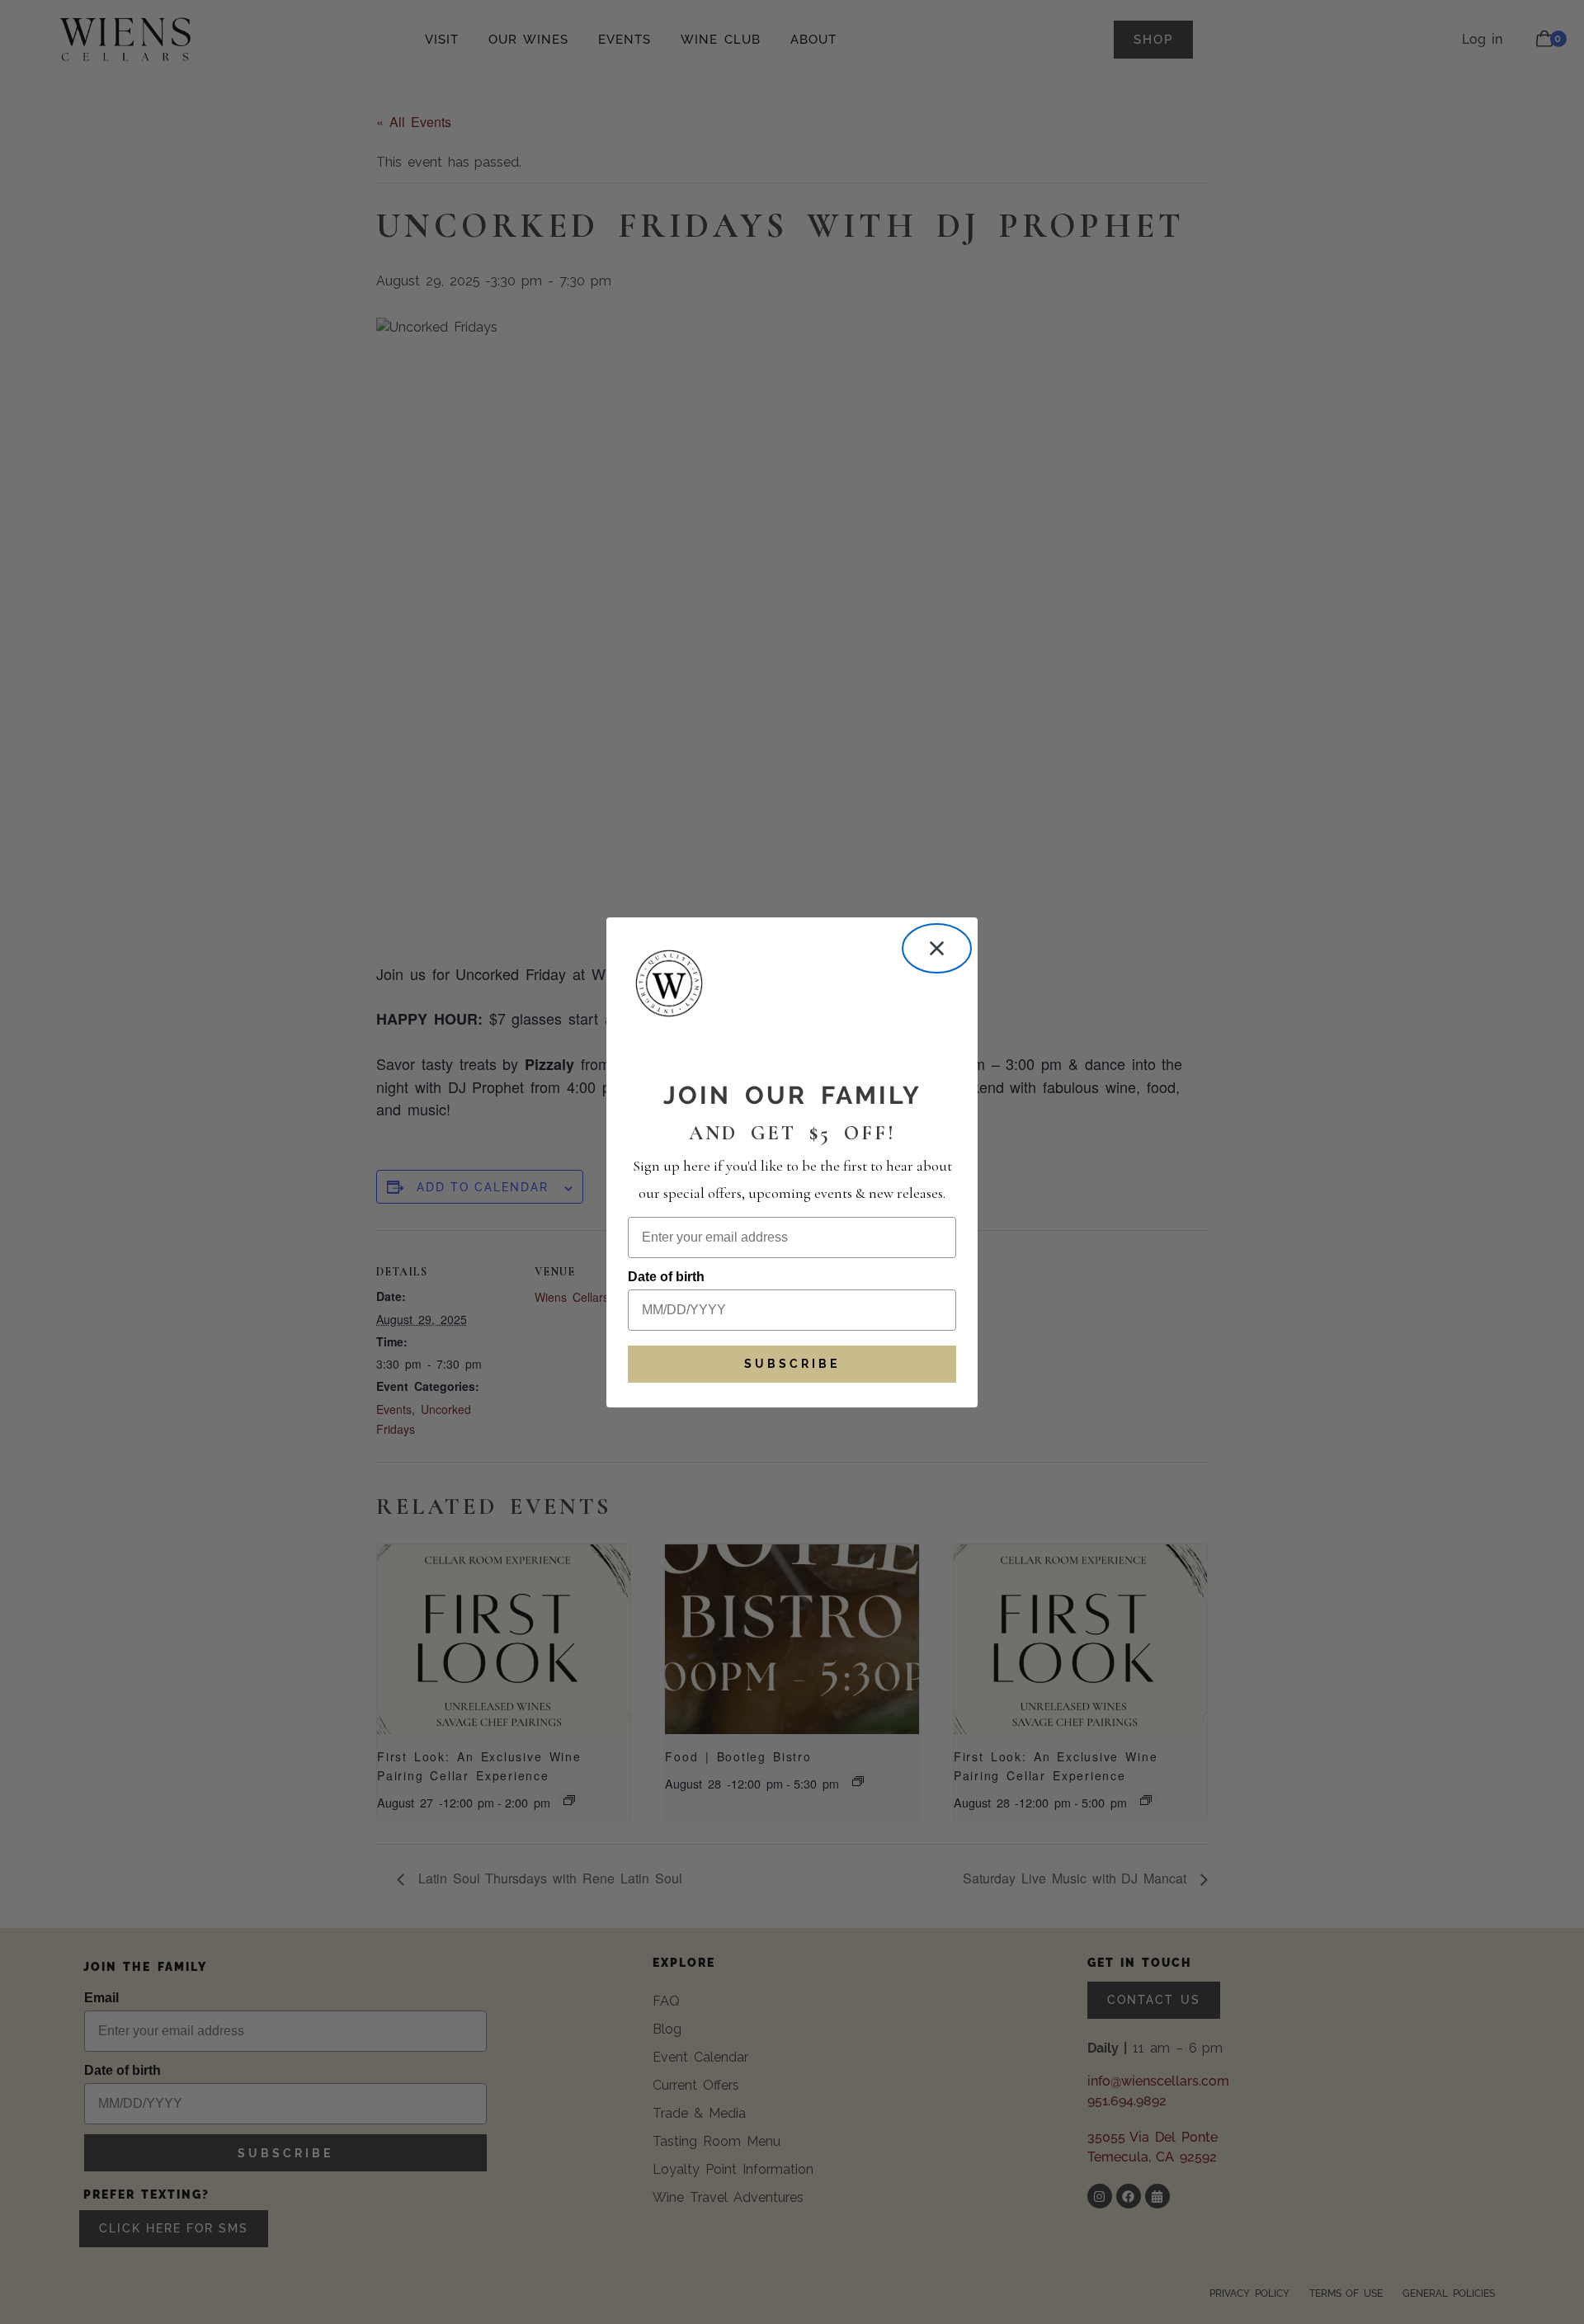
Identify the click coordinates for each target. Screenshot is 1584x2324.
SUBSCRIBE (792, 1364)
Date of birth (666, 1277)
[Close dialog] (937, 948)
